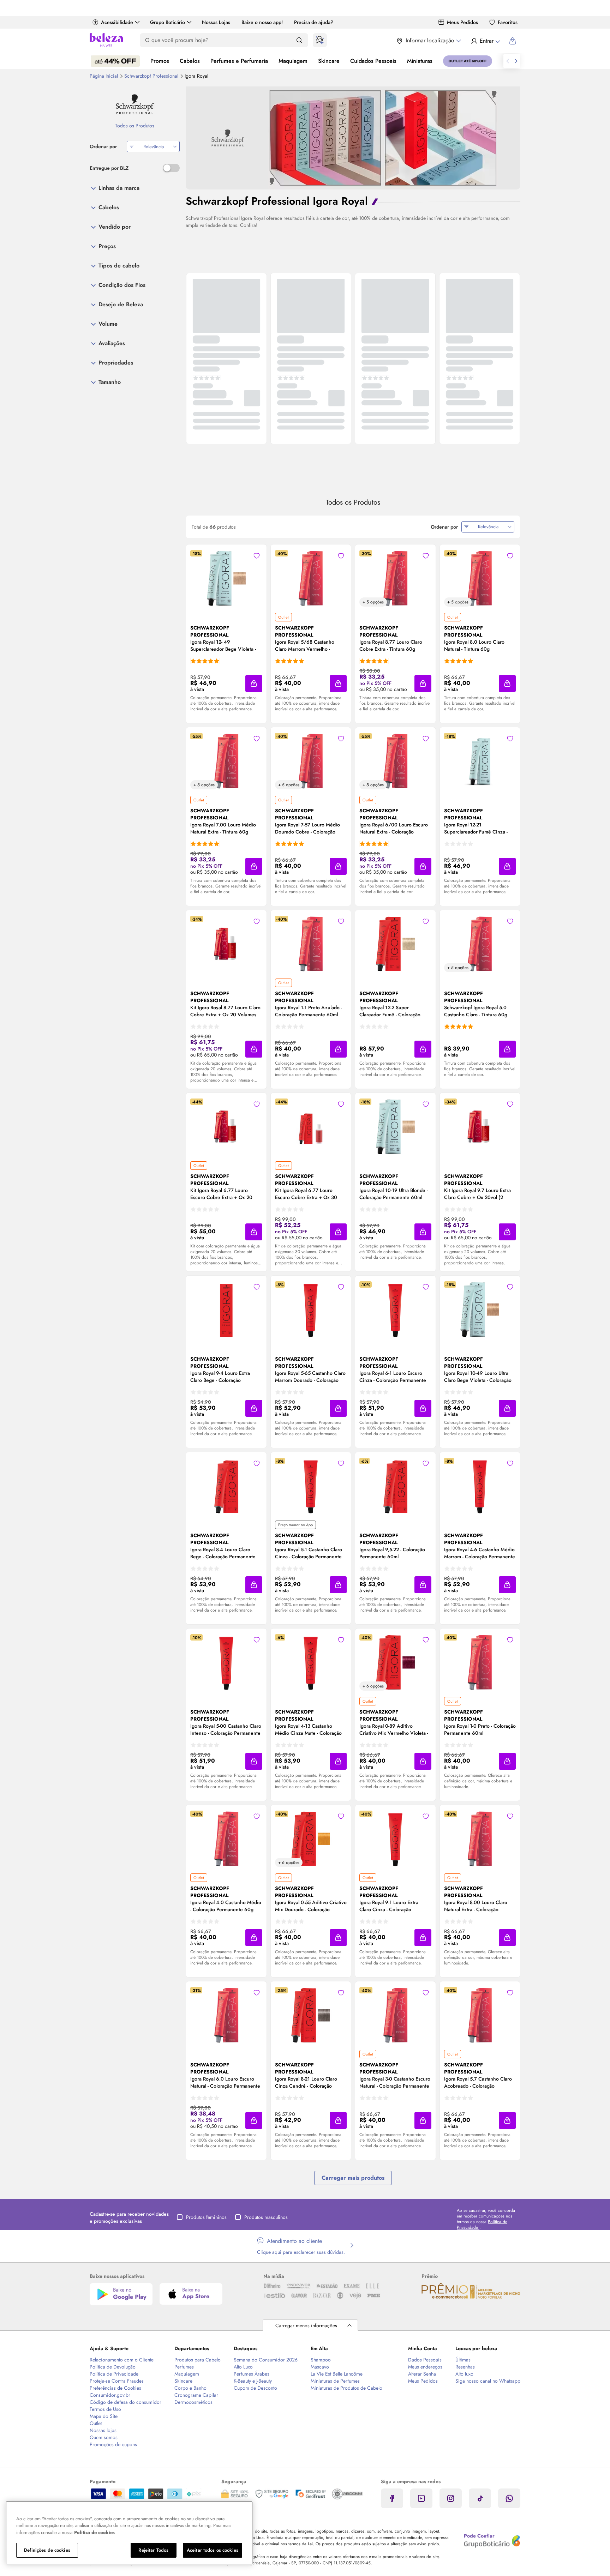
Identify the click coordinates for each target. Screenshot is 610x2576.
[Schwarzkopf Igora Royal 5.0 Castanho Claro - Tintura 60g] (480, 944)
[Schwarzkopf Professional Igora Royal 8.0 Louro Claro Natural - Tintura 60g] (480, 578)
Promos (160, 61)
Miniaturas (420, 61)
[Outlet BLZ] (468, 61)
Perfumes (184, 2367)
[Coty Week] (115, 61)
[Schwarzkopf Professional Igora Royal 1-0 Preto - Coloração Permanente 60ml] (480, 1662)
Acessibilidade (117, 22)
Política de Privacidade (114, 2374)
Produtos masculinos (266, 2217)
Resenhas (465, 2367)
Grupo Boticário (168, 22)
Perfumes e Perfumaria (239, 61)
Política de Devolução (113, 2367)
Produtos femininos (206, 2217)
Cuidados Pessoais (373, 61)
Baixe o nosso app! (262, 22)
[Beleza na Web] (106, 41)
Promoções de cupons (113, 2444)
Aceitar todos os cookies (213, 2550)
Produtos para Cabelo (198, 2360)
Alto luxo (464, 2374)
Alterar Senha (422, 2374)
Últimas (463, 2360)
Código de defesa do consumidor (125, 2402)
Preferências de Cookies (115, 2388)
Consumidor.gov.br (110, 2395)
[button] (254, 684)
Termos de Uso (105, 2409)
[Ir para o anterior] (508, 61)
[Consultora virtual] (320, 40)
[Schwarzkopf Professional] (135, 104)
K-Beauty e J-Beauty (253, 2381)
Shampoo (321, 2360)
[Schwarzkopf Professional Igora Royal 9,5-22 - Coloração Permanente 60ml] (395, 1486)
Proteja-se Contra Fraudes (117, 2381)
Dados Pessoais (425, 2360)
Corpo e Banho (190, 2388)
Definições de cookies (47, 2550)
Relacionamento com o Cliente (122, 2360)
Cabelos (190, 61)
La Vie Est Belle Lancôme (337, 2374)
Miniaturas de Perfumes (335, 2381)
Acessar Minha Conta (485, 41)
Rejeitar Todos (153, 2550)
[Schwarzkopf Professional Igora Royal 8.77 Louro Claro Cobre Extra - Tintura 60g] (395, 578)
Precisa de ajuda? (314, 22)
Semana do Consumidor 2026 (266, 2360)
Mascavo (320, 2367)
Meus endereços (425, 2367)
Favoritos (508, 22)
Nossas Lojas (216, 22)
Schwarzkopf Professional (152, 76)
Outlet (96, 2423)
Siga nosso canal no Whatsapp (488, 2381)
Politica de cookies (94, 2532)
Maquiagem (293, 61)
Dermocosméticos (193, 2402)
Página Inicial (104, 76)
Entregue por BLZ (109, 168)
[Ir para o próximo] (516, 61)
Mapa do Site (104, 2416)
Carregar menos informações (306, 2325)
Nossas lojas (103, 2430)
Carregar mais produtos (353, 2178)
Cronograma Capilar (196, 2395)
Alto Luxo (243, 2367)
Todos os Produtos (135, 126)
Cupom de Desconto (255, 2388)
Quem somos (104, 2437)
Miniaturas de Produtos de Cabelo (346, 2388)
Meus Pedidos (462, 22)
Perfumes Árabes (252, 2374)
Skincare (329, 61)
